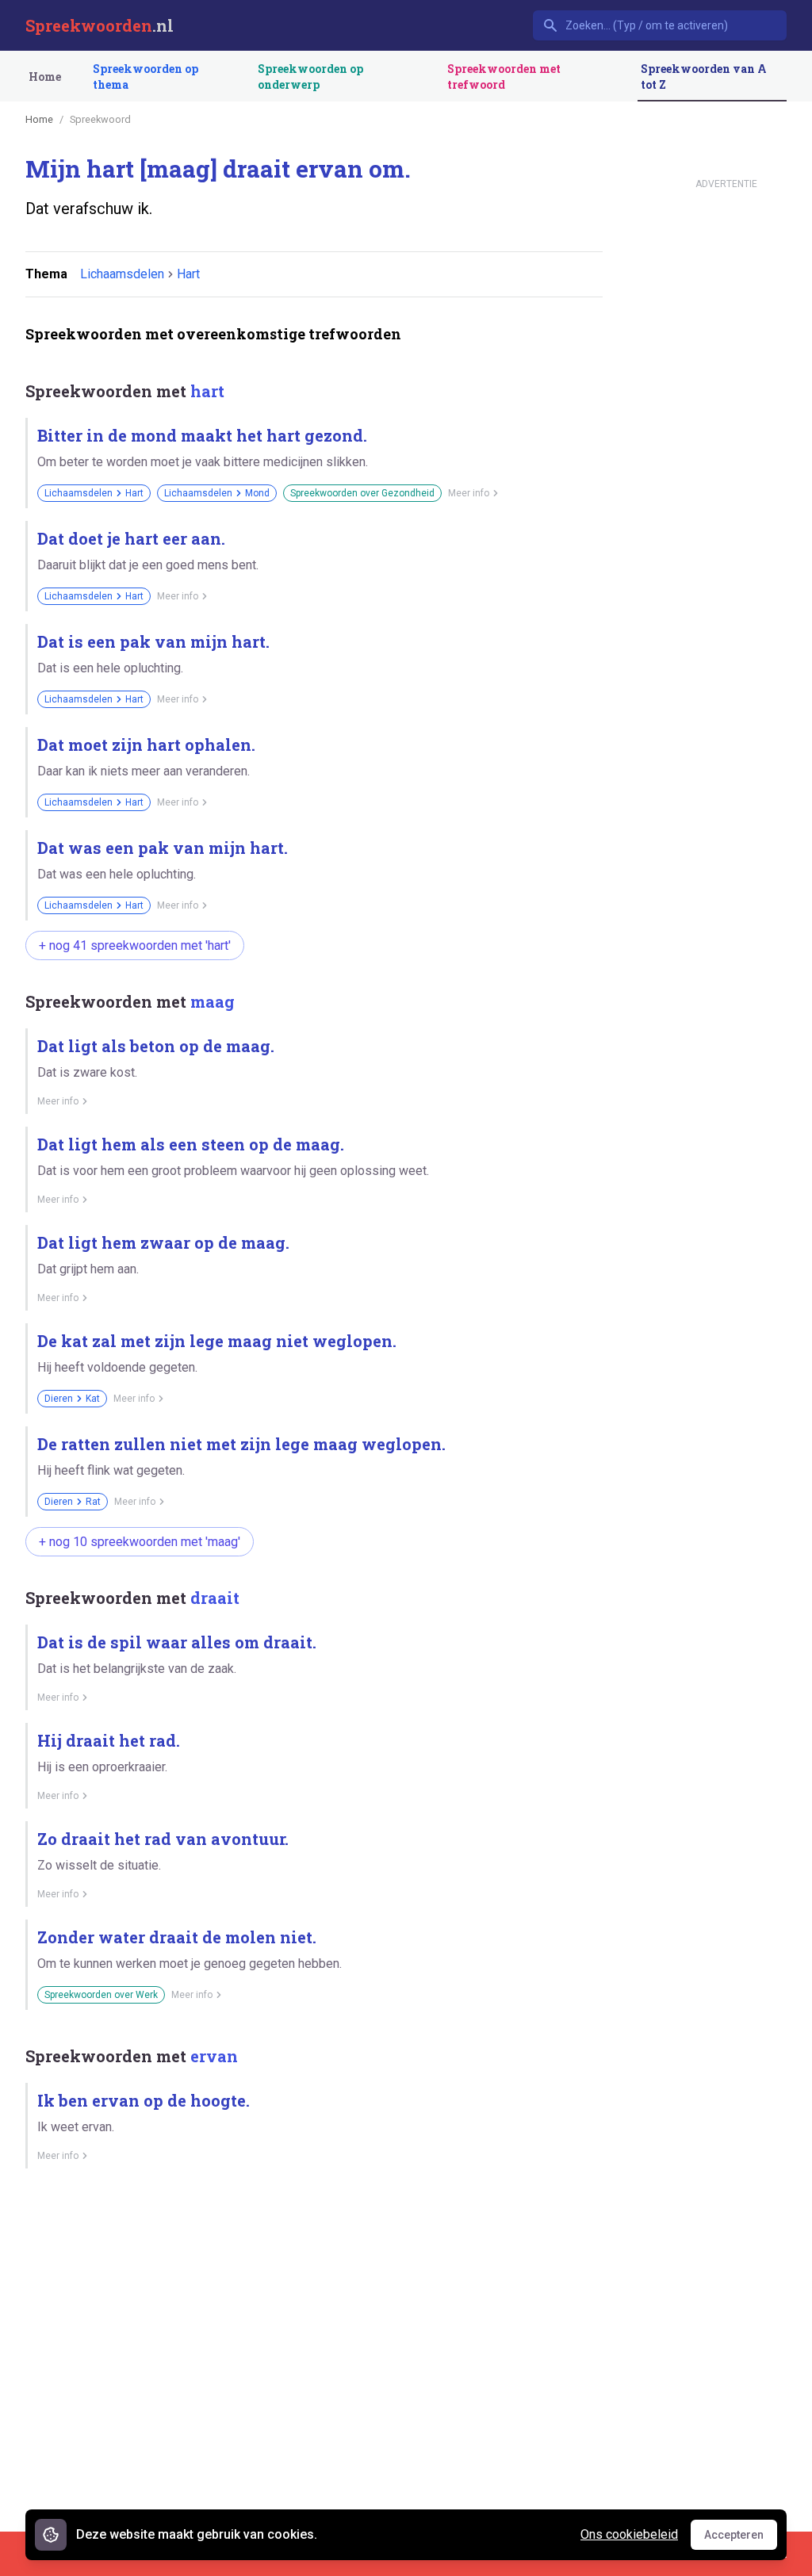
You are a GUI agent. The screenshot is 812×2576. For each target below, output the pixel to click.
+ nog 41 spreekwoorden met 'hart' (135, 945)
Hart (188, 274)
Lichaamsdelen (122, 274)
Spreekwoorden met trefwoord (504, 77)
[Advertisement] (314, 2236)
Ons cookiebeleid (629, 2534)
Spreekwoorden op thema (146, 77)
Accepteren (741, 2539)
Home (45, 77)
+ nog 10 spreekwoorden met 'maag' (140, 1542)
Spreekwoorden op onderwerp (310, 77)
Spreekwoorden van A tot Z (704, 77)
